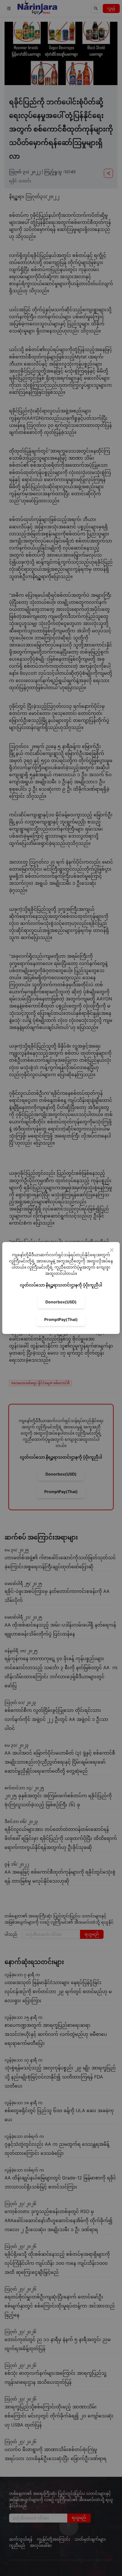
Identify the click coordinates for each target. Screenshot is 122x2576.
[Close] (112, 1250)
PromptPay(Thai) (61, 1319)
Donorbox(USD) (61, 1302)
